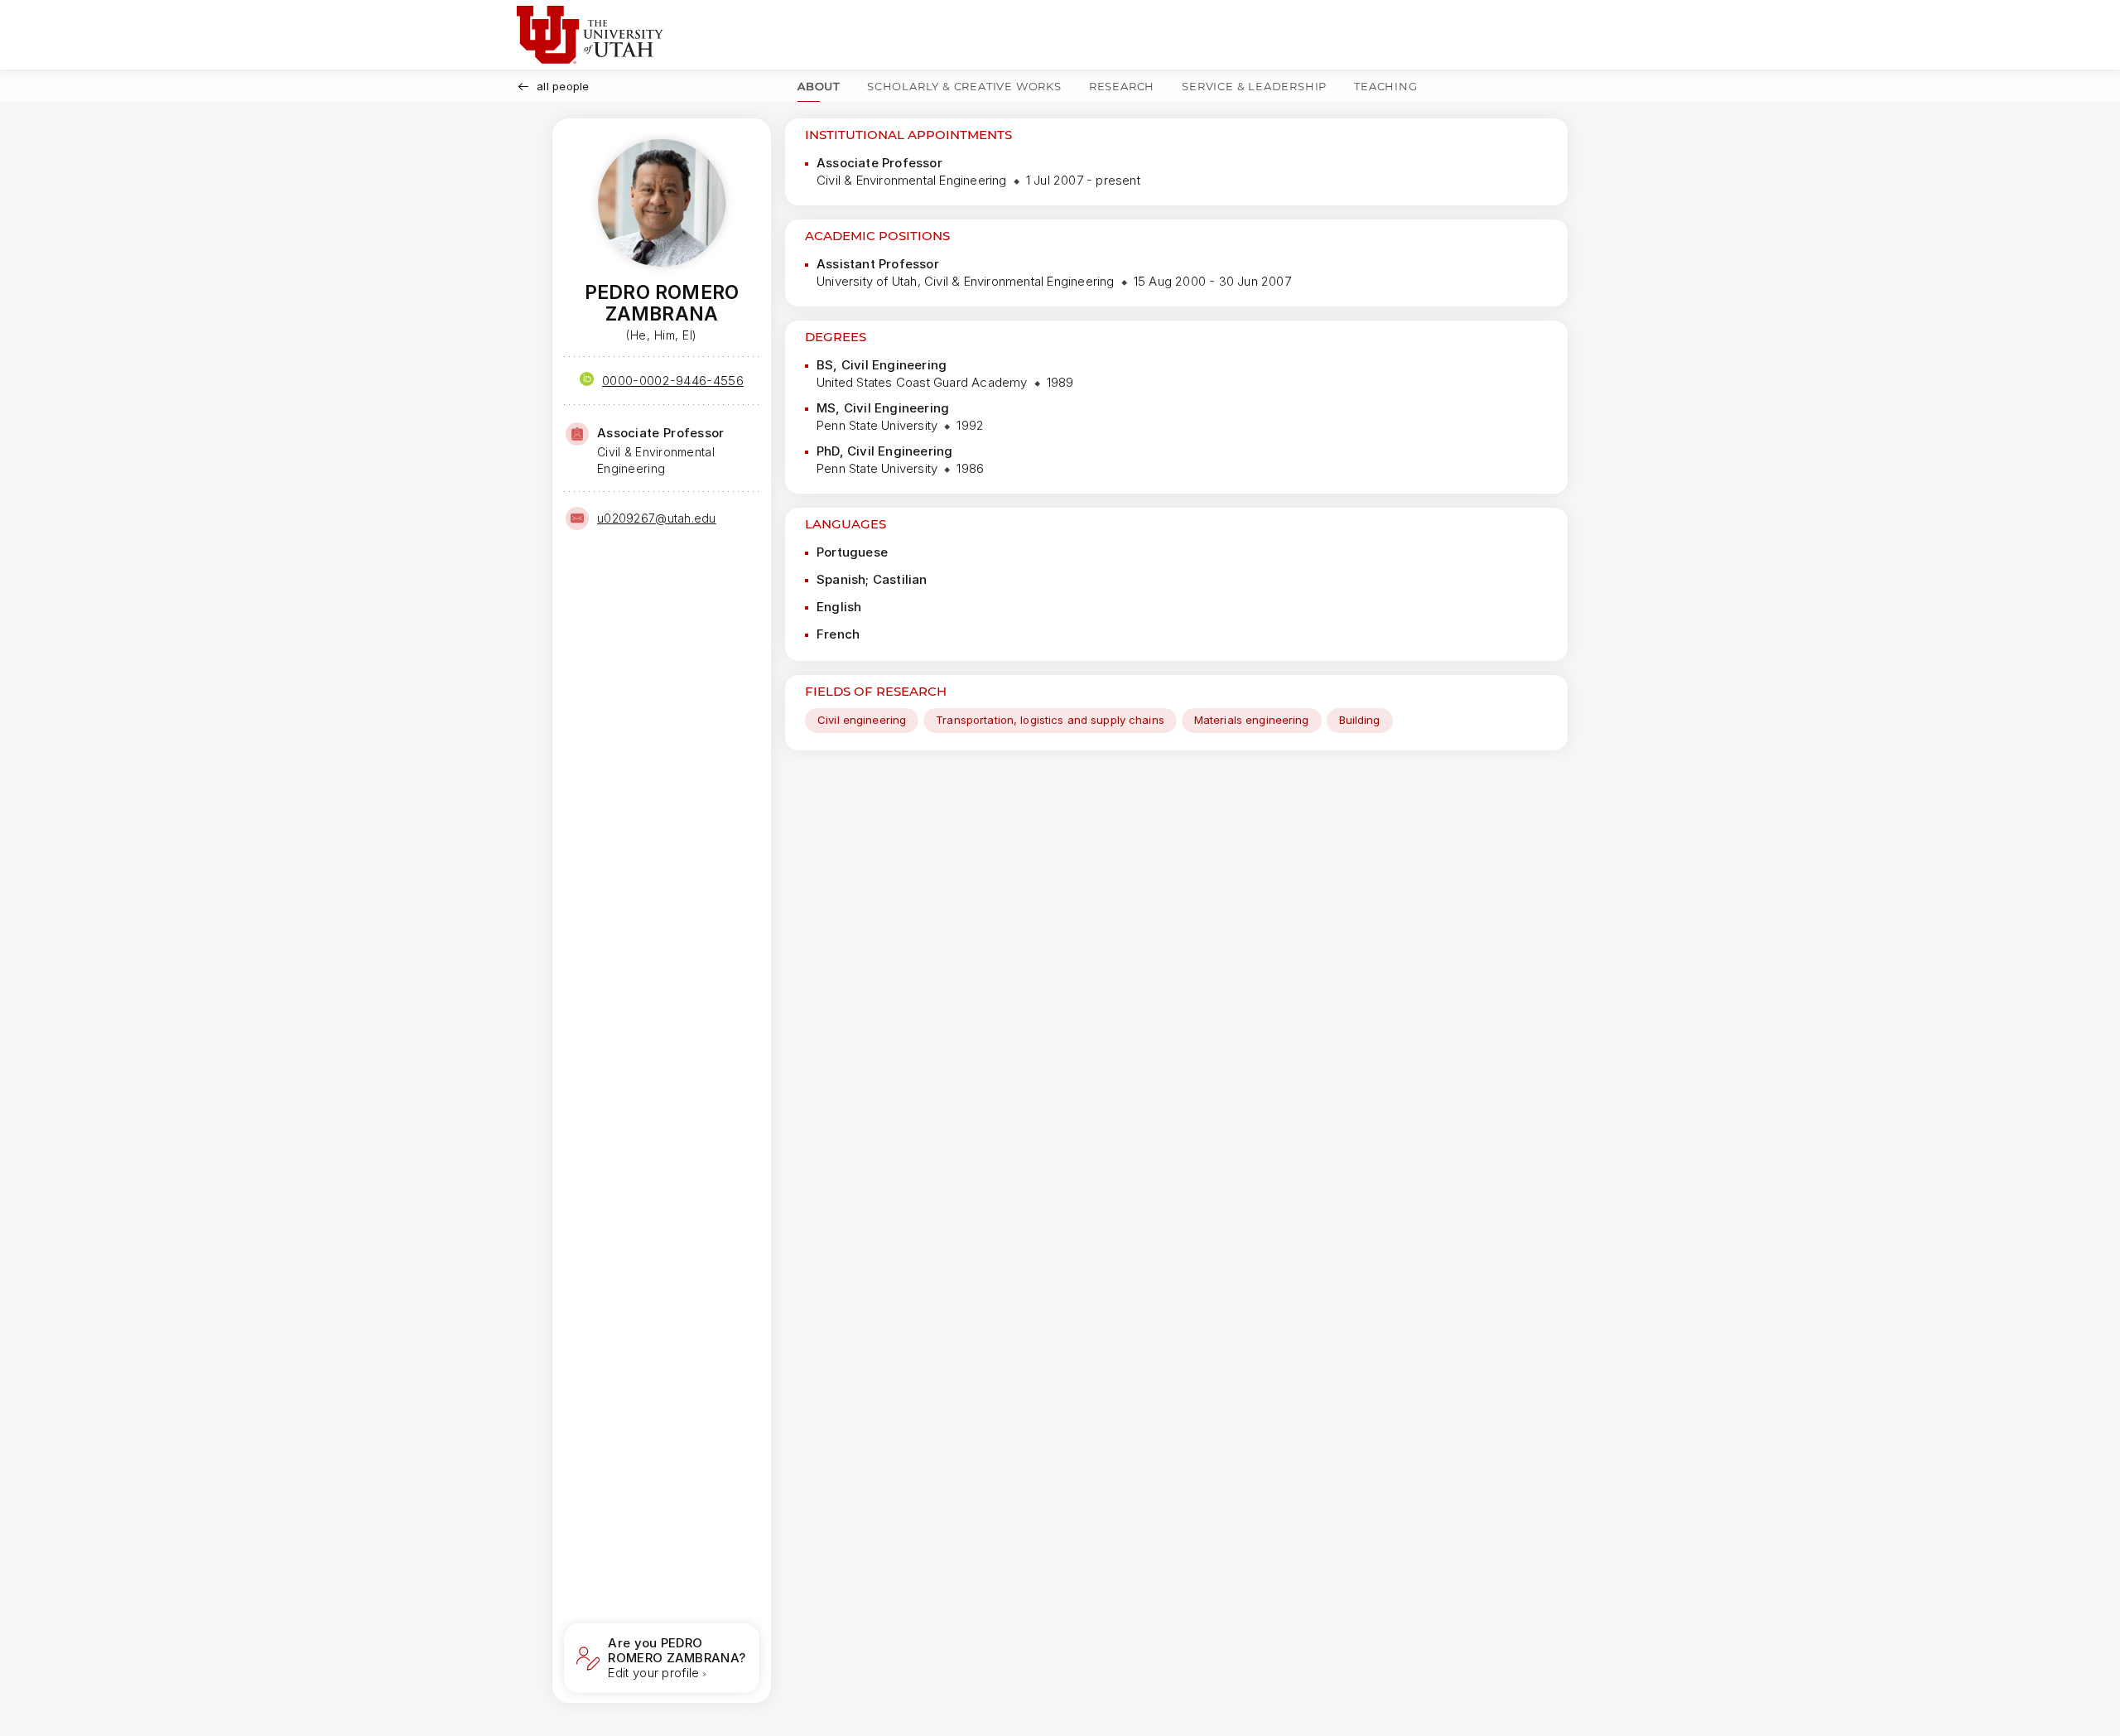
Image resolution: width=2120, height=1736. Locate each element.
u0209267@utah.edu (657, 518)
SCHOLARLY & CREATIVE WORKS (964, 86)
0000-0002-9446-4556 (673, 381)
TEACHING (1385, 86)
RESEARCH (1122, 86)
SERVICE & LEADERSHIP (1254, 86)
